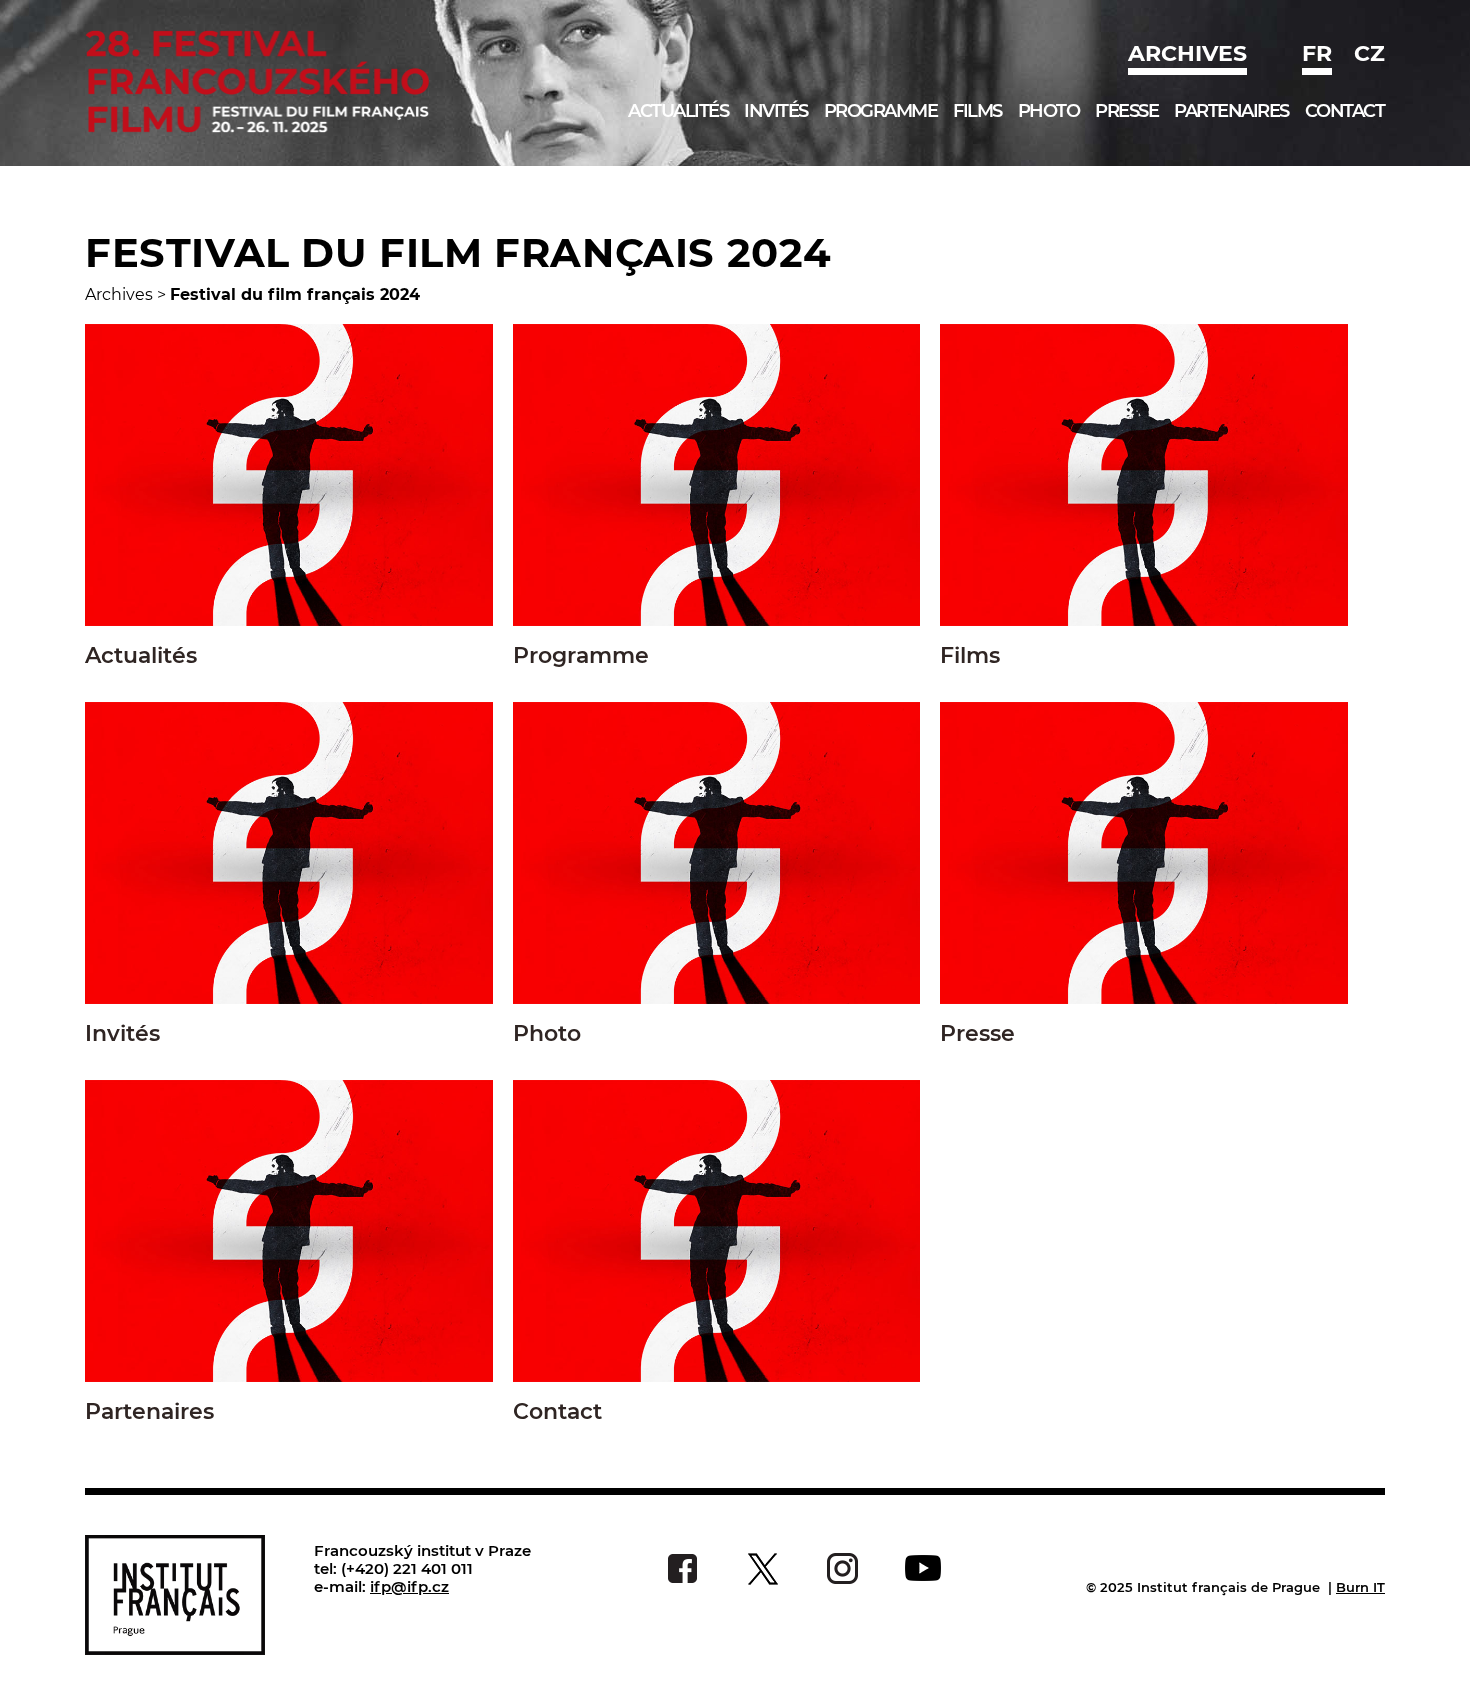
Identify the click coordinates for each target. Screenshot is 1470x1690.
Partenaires (1231, 111)
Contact (1345, 111)
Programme (881, 111)
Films (977, 111)
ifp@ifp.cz (409, 1586)
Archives (1187, 53)
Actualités (678, 111)
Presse (1126, 111)
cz (1369, 53)
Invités (776, 111)
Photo (1049, 111)
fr (1317, 53)
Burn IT (1360, 1587)
